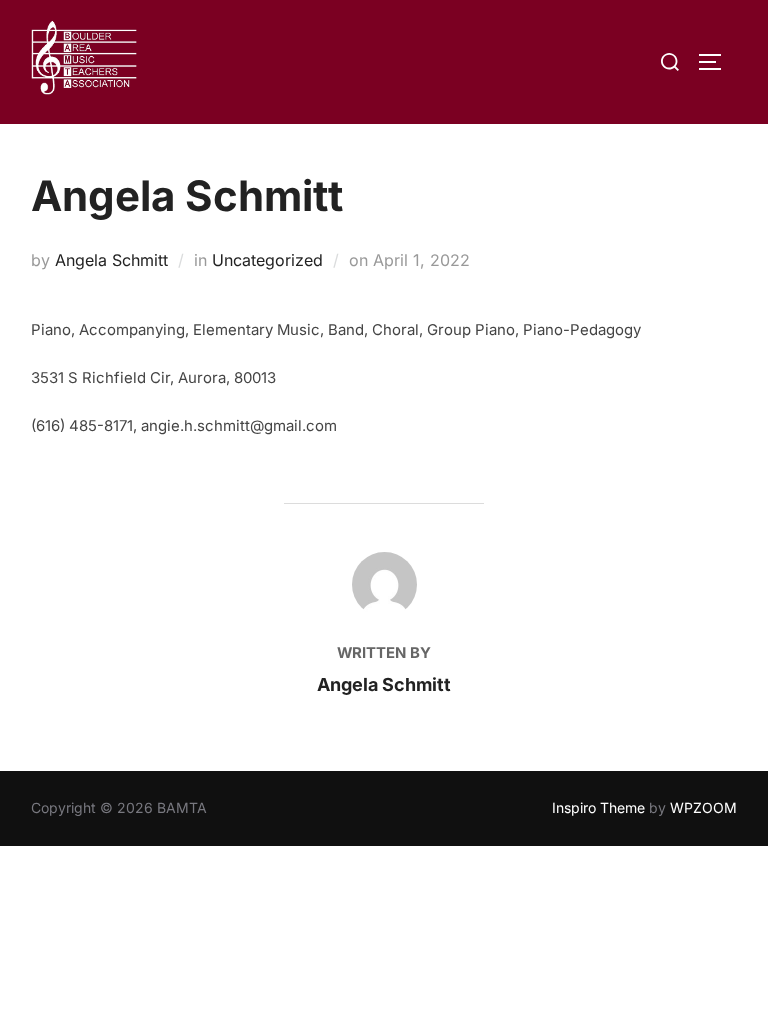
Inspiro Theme (598, 807)
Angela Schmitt (111, 260)
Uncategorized (267, 260)
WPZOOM (703, 807)
